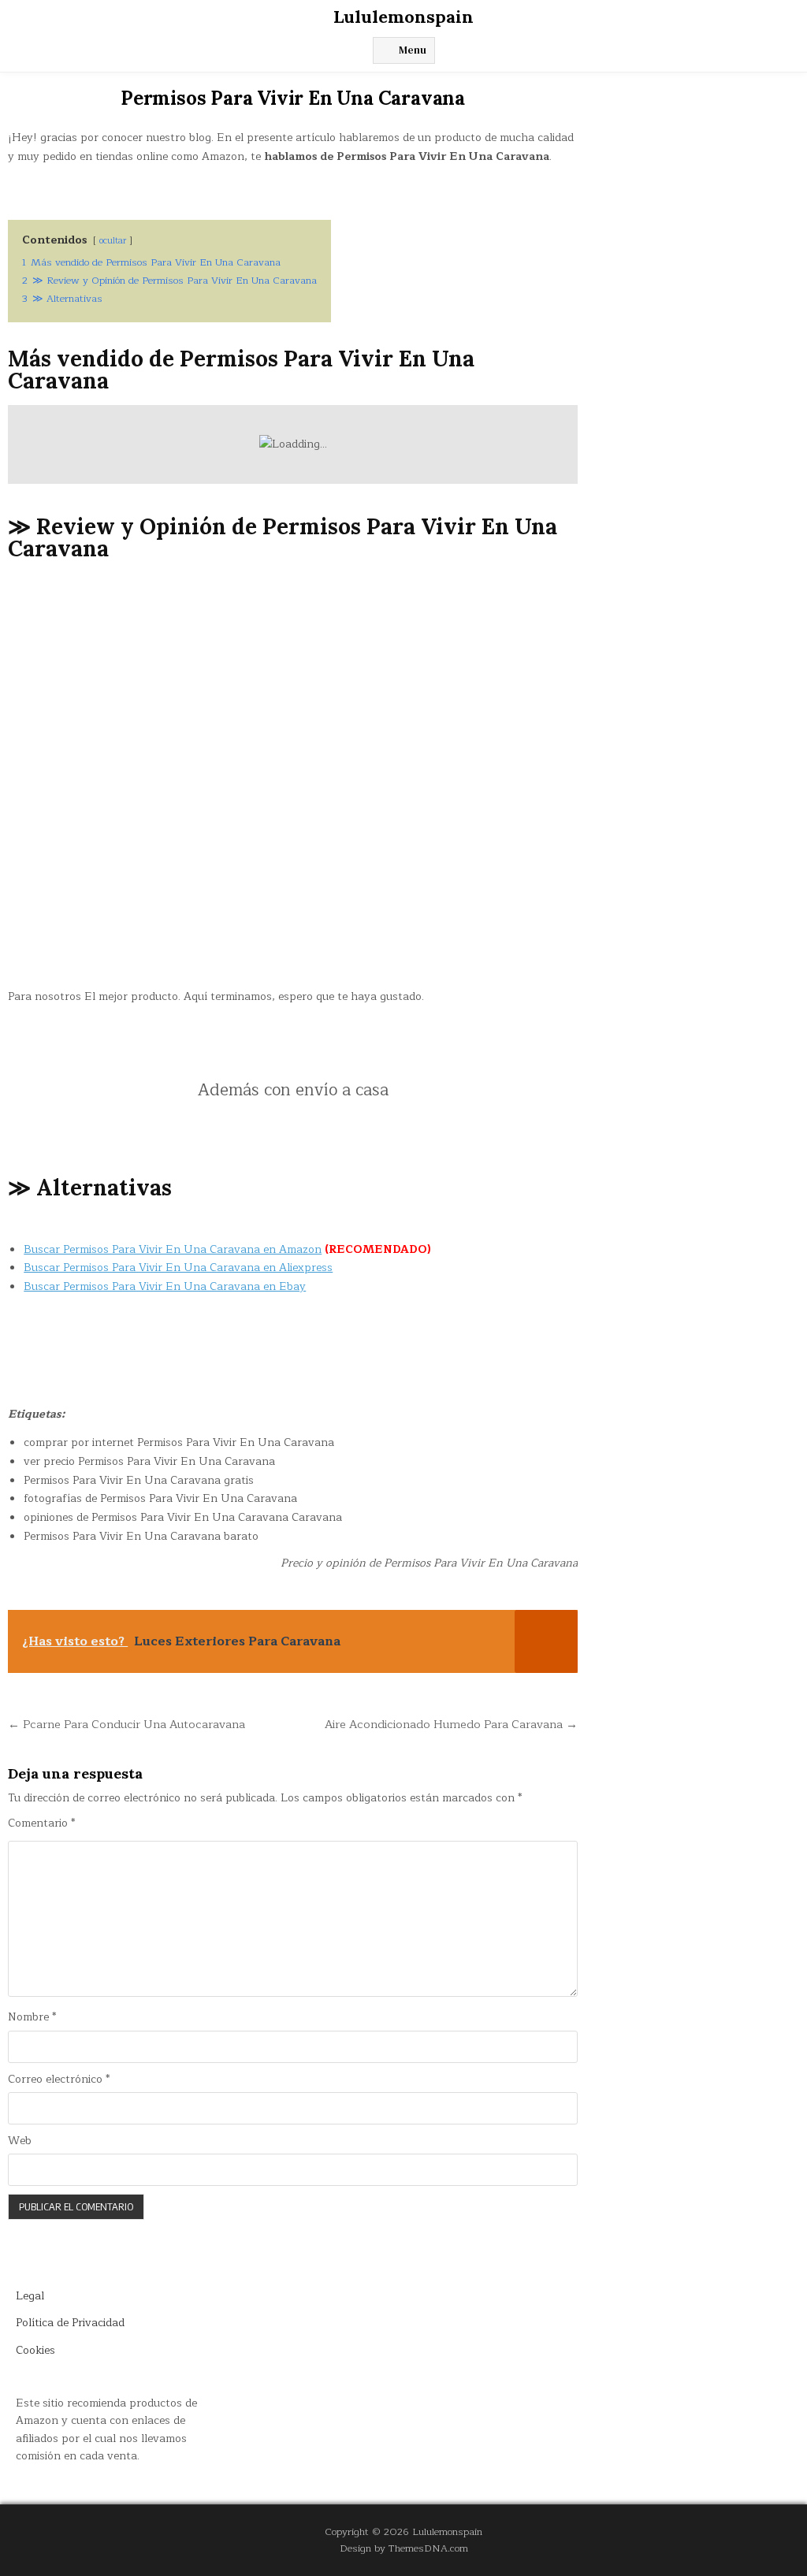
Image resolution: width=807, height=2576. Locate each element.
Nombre (32, 2017)
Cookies (35, 2350)
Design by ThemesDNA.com (404, 2548)
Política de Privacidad (70, 2323)
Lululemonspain (403, 17)
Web (20, 2141)
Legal (30, 2296)
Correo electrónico (59, 2080)
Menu (413, 50)
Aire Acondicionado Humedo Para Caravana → (451, 1724)
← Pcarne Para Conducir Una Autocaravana (126, 1724)
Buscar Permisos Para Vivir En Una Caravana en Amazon (173, 1249)
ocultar (113, 241)
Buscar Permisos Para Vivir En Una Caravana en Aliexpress (178, 1268)
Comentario (41, 1823)
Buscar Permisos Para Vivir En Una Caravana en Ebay (165, 1286)
